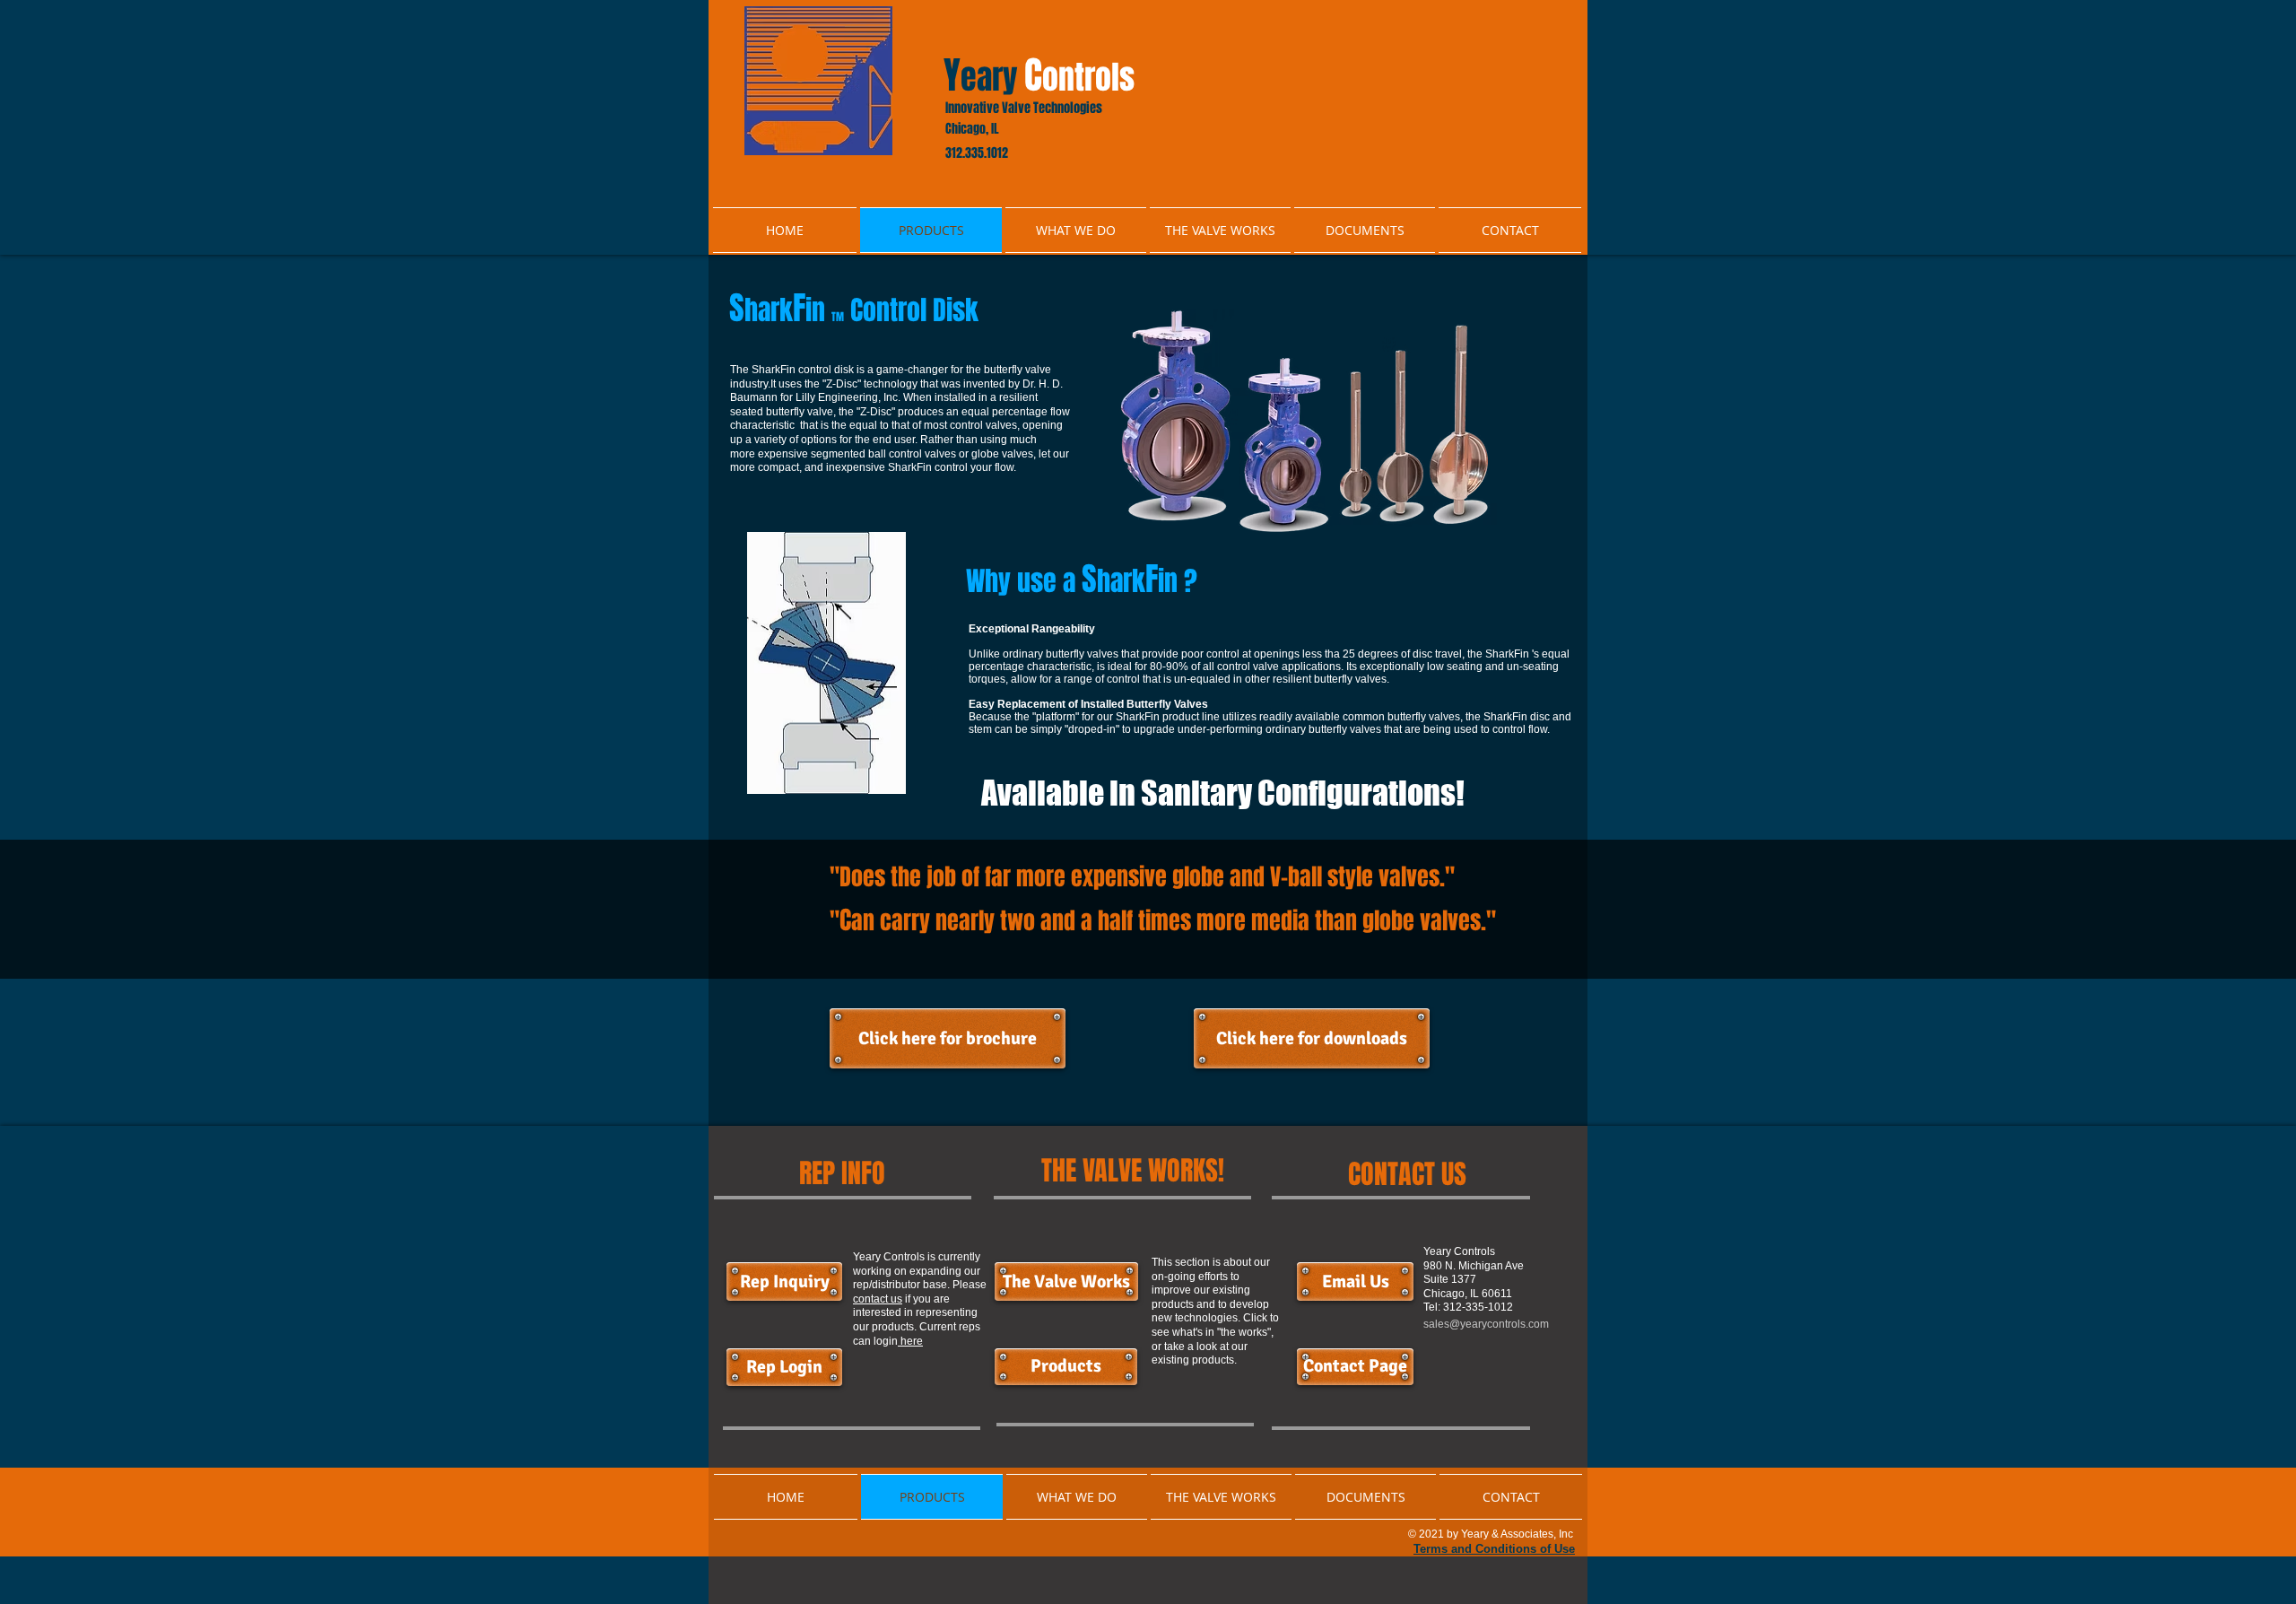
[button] (1355, 1281)
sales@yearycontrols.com (1486, 1324)
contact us (878, 1299)
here (910, 1341)
